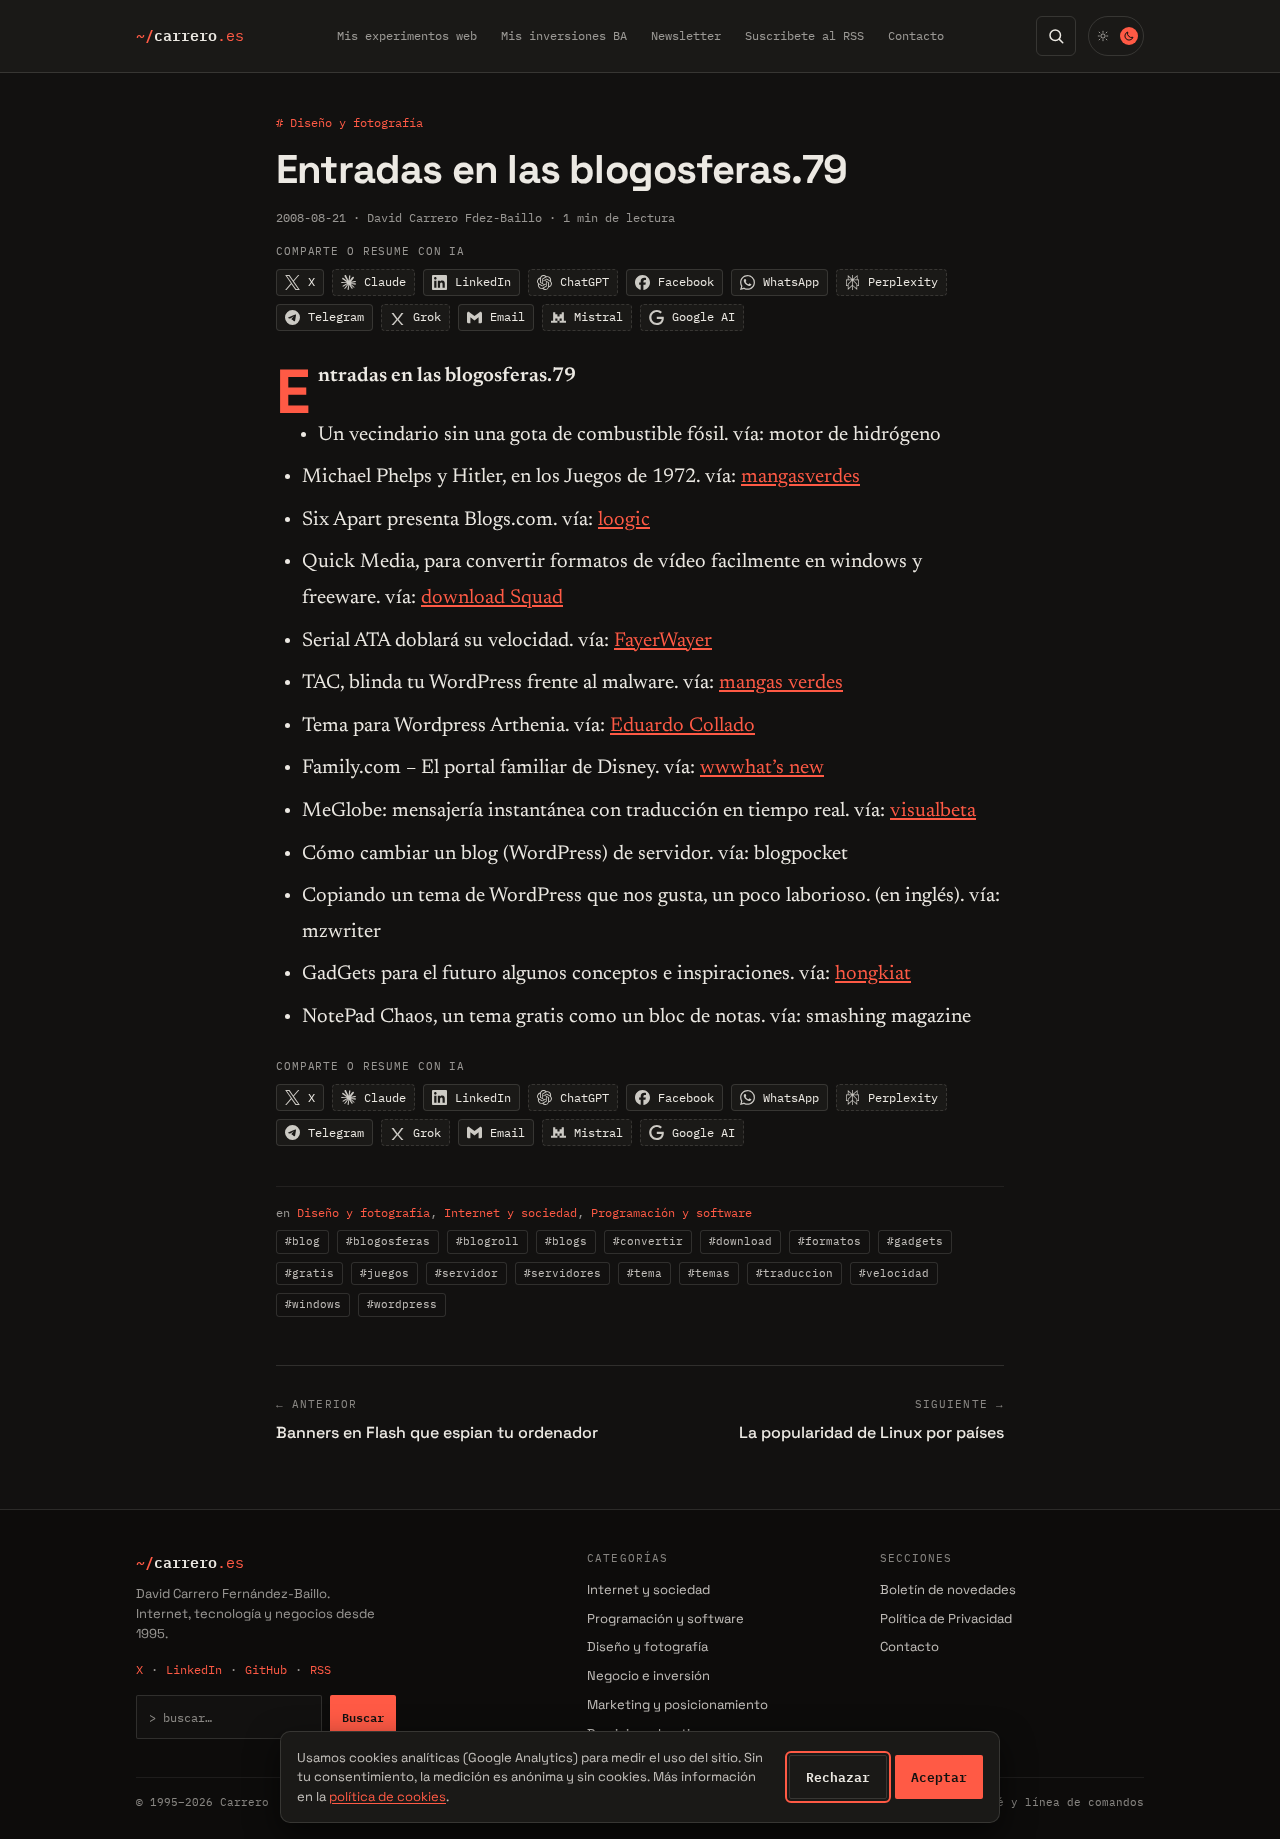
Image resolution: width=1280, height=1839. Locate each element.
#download (740, 1241)
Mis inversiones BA (564, 35)
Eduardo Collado (682, 726)
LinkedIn (194, 1669)
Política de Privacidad (946, 1618)
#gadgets (915, 1241)
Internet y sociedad (510, 1212)
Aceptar (939, 1777)
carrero (190, 36)
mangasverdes (800, 477)
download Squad (492, 598)
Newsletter (686, 35)
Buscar (363, 1717)
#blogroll (487, 1241)
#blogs (566, 1241)
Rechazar (838, 1777)
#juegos (384, 1273)
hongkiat (873, 974)
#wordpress (402, 1304)
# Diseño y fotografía (349, 122)
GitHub (266, 1669)
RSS (320, 1669)
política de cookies (387, 1796)
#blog (302, 1241)
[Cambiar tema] (1116, 36)
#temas (709, 1273)
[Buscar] (1056, 36)
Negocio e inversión (648, 1675)
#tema (644, 1273)
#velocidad (894, 1273)
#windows (313, 1304)
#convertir (648, 1241)
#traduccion (794, 1273)
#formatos (829, 1241)
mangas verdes (781, 683)
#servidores (562, 1273)
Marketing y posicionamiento (677, 1704)
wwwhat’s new (762, 768)
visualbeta (933, 811)
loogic (624, 520)
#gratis (309, 1273)
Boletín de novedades (948, 1589)
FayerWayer (663, 641)
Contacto (916, 35)
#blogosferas (388, 1241)
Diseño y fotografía (363, 1212)
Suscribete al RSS (804, 35)
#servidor (466, 1273)
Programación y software (671, 1212)
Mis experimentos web (407, 35)
